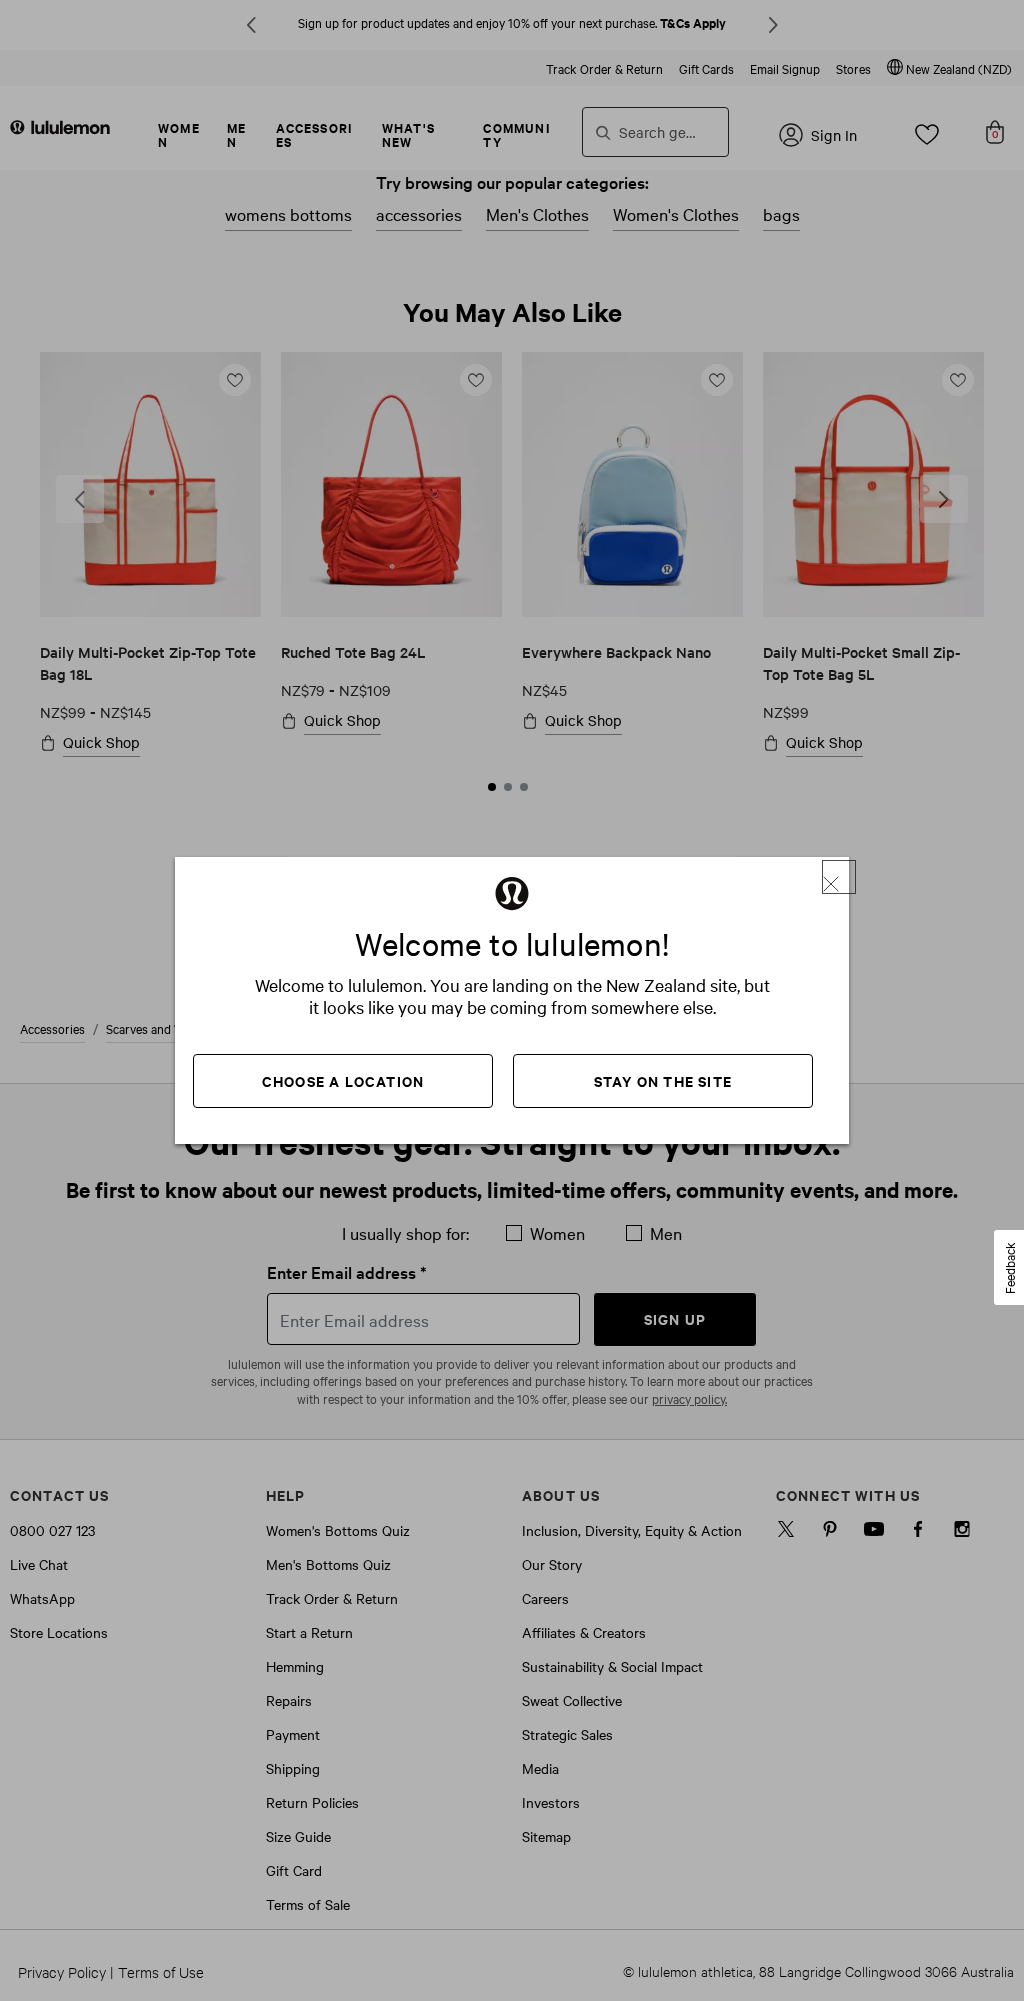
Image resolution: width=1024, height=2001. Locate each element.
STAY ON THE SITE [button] (663, 1080)
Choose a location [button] (343, 1080)
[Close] (839, 877)
